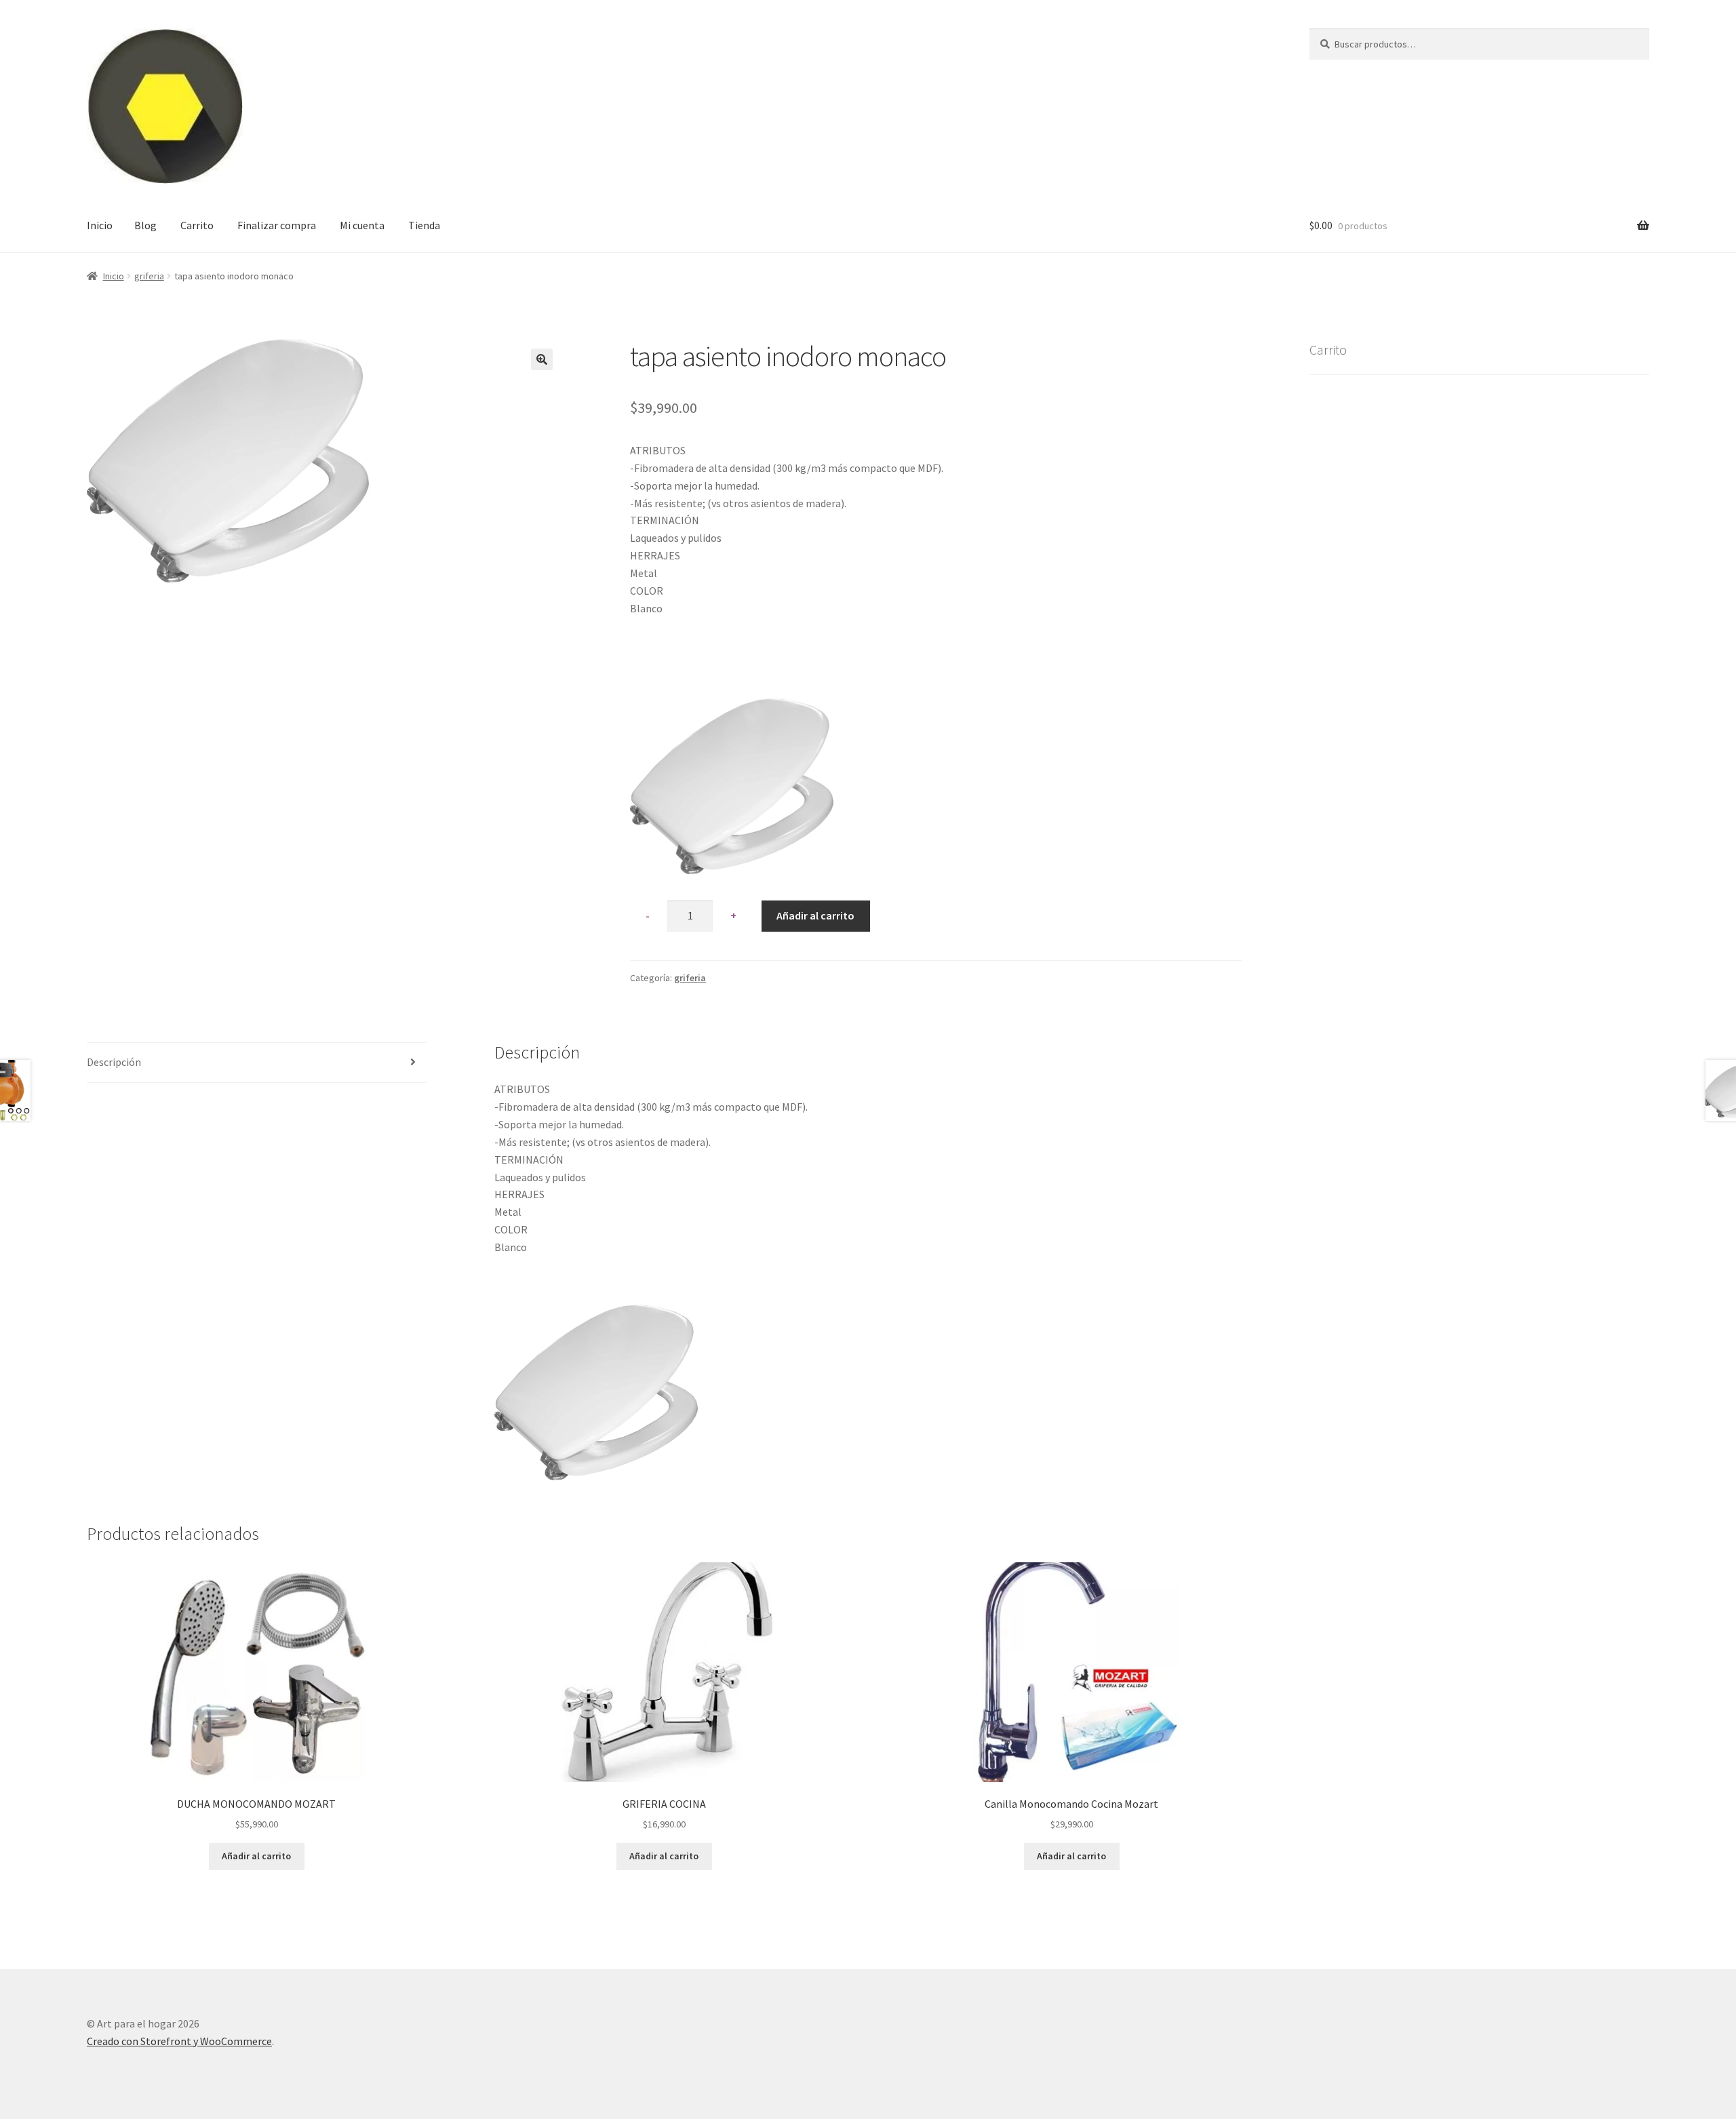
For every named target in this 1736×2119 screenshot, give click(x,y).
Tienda (424, 225)
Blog (145, 225)
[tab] (257, 1063)
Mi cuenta (362, 225)
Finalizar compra (277, 225)
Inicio (100, 225)
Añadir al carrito (815, 915)
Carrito (197, 225)
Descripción (114, 1062)
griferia (149, 276)
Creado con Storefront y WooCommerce (179, 2041)
